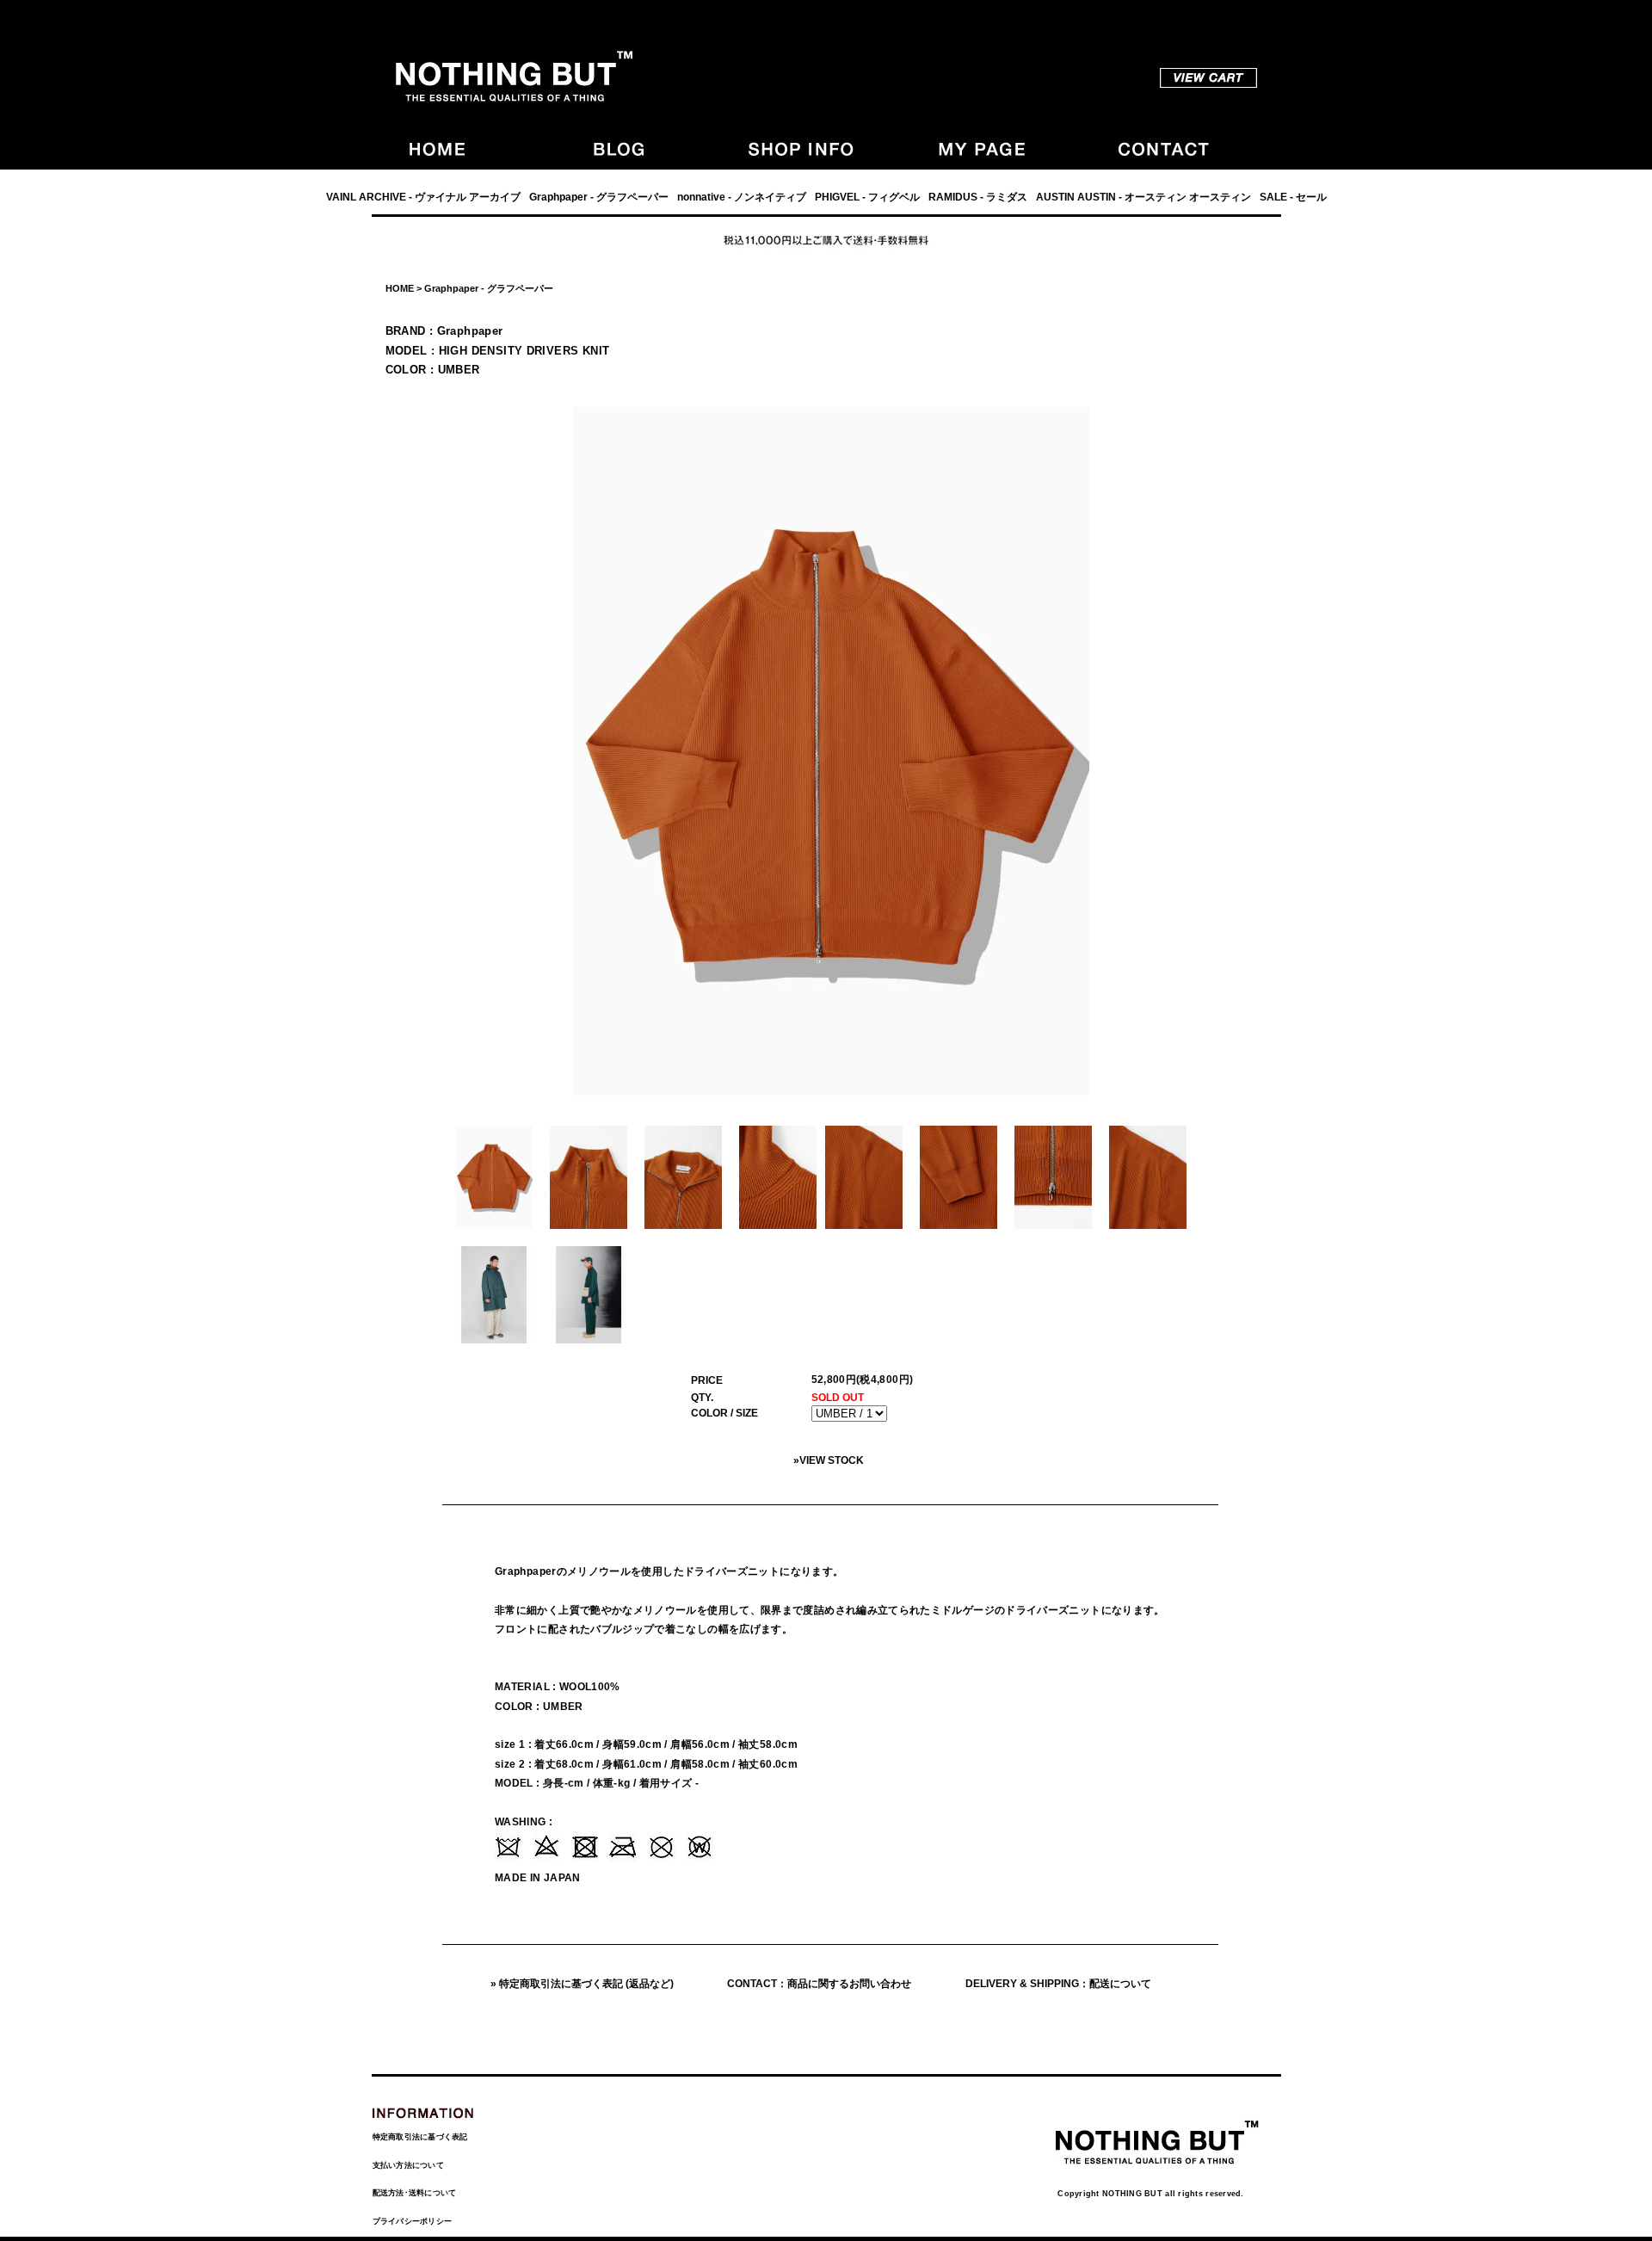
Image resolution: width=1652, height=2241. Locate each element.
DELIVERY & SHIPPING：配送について (1058, 1984)
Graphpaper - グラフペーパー (599, 197)
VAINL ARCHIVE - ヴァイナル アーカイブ (423, 197)
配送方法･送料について (415, 2193)
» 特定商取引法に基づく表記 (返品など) (582, 1984)
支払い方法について (408, 2165)
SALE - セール (1293, 197)
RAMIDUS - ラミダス (978, 197)
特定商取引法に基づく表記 (420, 2137)
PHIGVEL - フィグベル (867, 197)
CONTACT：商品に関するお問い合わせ (819, 1984)
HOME (400, 288)
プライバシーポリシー (413, 2221)
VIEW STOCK (832, 1460)
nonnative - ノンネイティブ (742, 197)
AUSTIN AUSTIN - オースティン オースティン (1143, 197)
